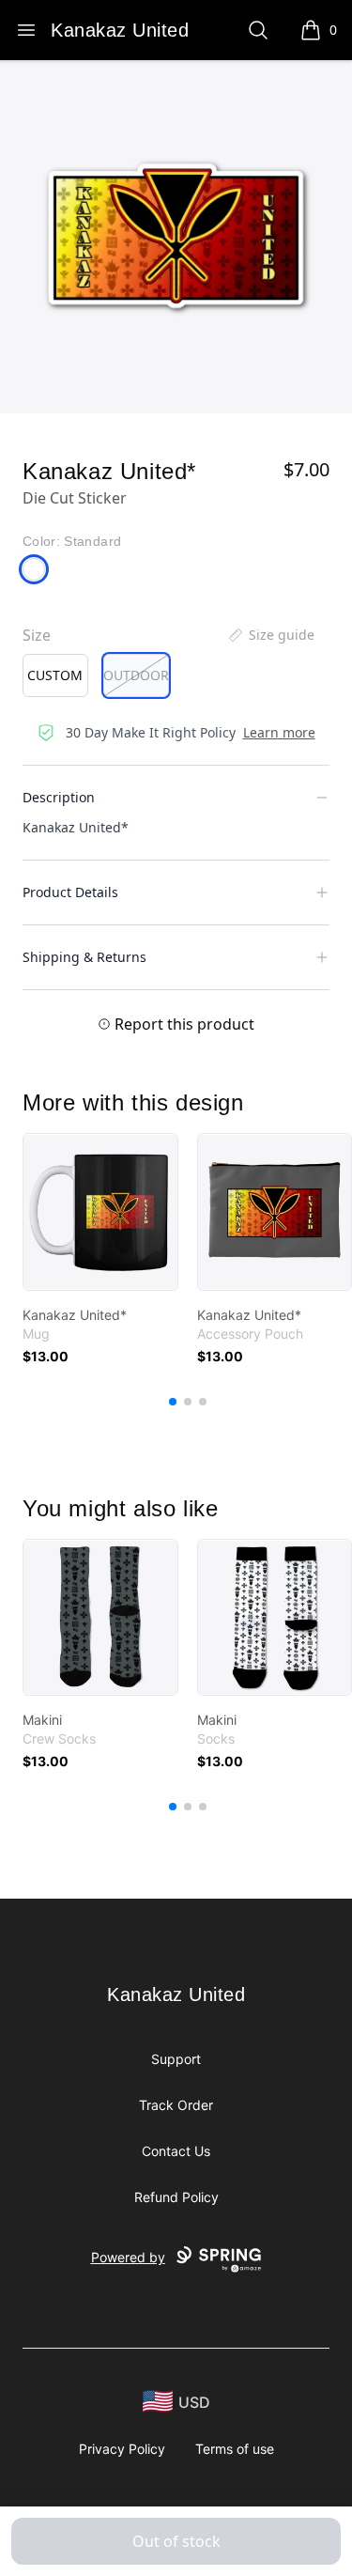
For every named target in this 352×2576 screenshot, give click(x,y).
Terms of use (235, 2449)
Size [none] (37, 635)
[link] (100, 1212)
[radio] (55, 675)
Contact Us (176, 2151)
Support (176, 2059)
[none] (270, 635)
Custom (55, 675)
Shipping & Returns (84, 957)
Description (59, 797)
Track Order (176, 2105)
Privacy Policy (122, 2449)
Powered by (128, 2257)
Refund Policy (176, 2197)
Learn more (279, 732)
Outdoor (136, 675)
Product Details (70, 892)
